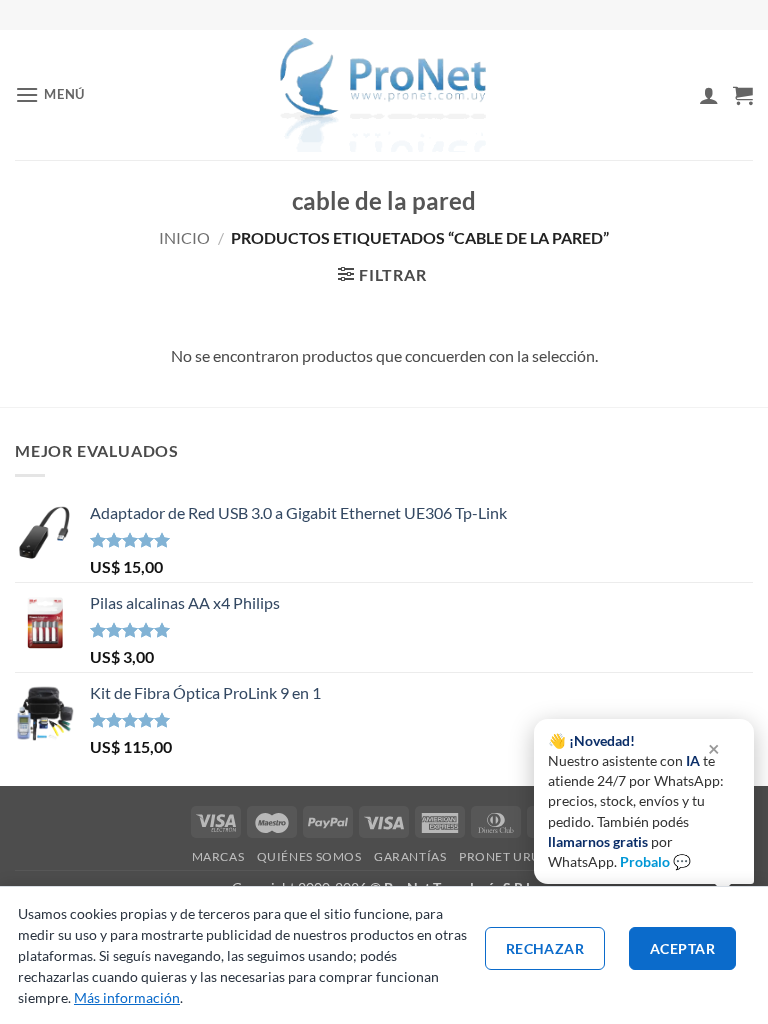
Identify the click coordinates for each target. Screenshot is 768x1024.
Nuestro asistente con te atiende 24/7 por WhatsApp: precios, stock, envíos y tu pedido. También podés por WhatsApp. (636, 801)
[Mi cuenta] (709, 95)
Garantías (410, 856)
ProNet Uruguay (518, 856)
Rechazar (545, 948)
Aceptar (682, 948)
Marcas (218, 856)
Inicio (184, 237)
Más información (127, 997)
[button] (50, 94)
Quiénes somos (309, 856)
